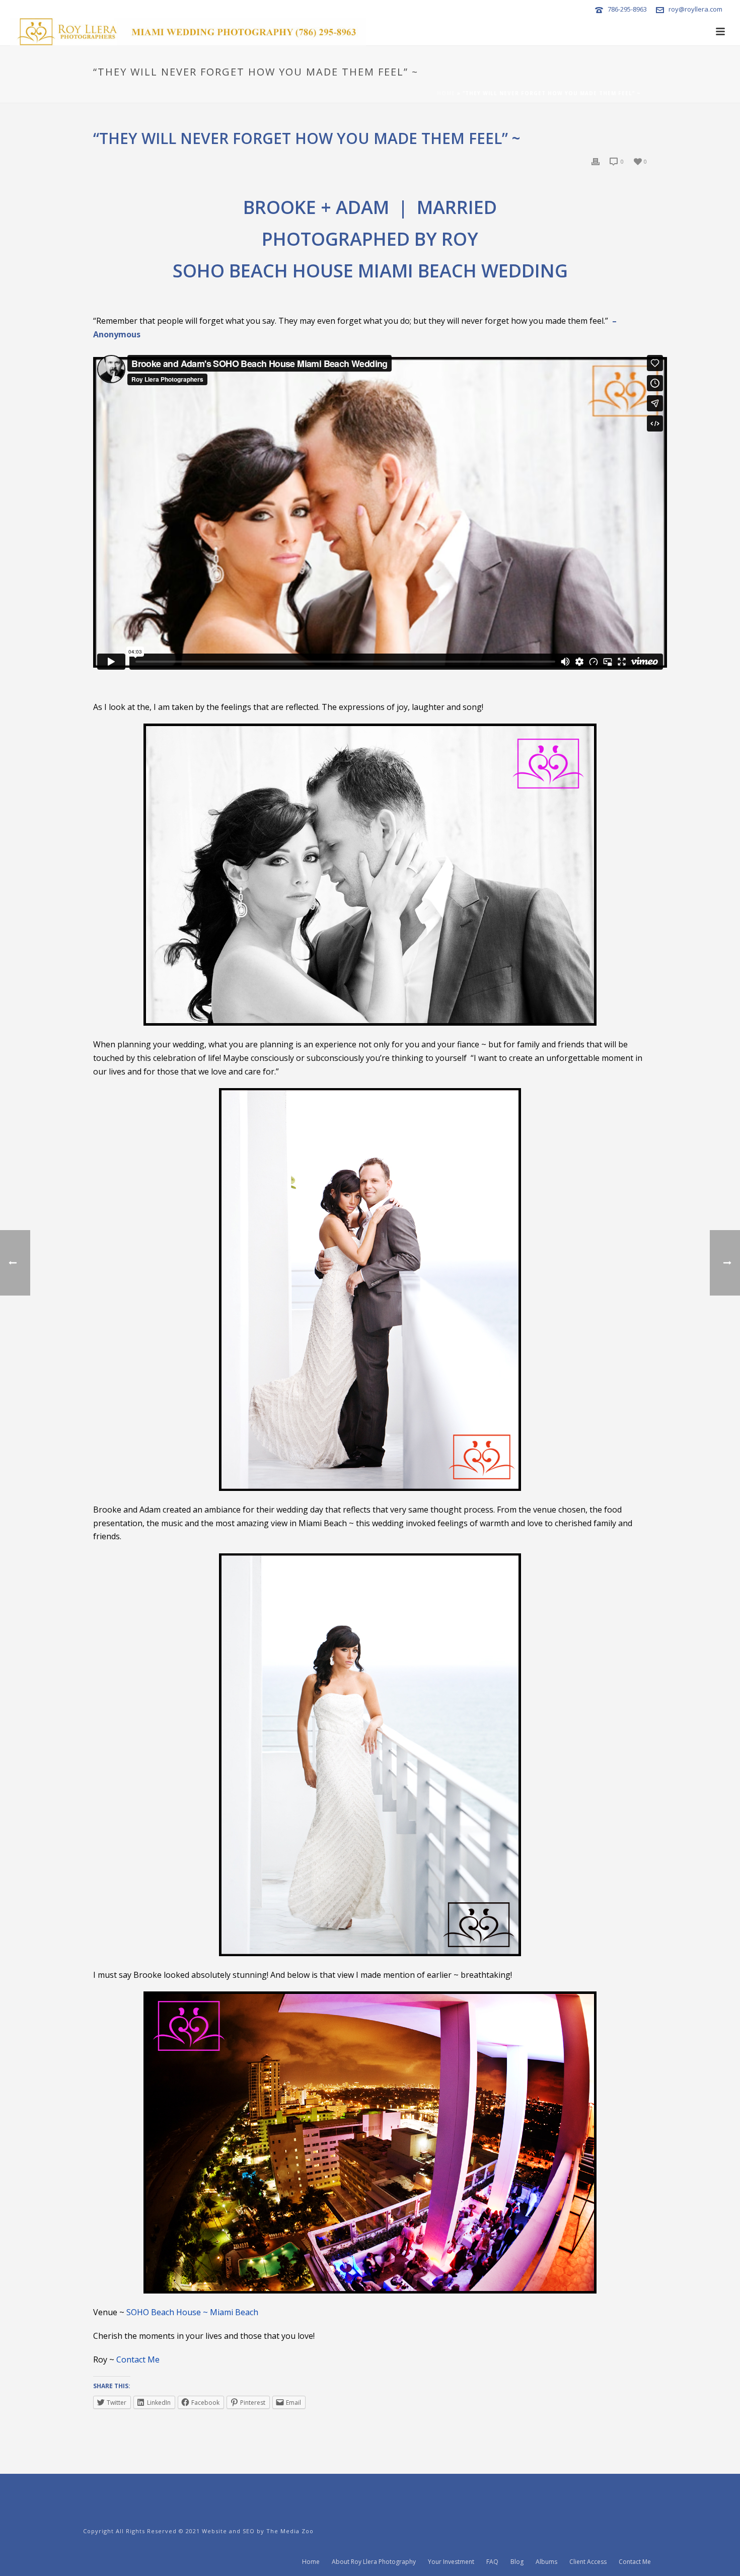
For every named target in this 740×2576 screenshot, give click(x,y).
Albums (546, 2562)
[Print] (596, 161)
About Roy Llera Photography (374, 2562)
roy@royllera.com (695, 9)
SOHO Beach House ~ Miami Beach (192, 2312)
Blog (517, 2562)
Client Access (588, 2562)
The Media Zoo (290, 2531)
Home (446, 93)
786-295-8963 (627, 9)
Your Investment (451, 2562)
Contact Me (138, 2359)
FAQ (492, 2562)
